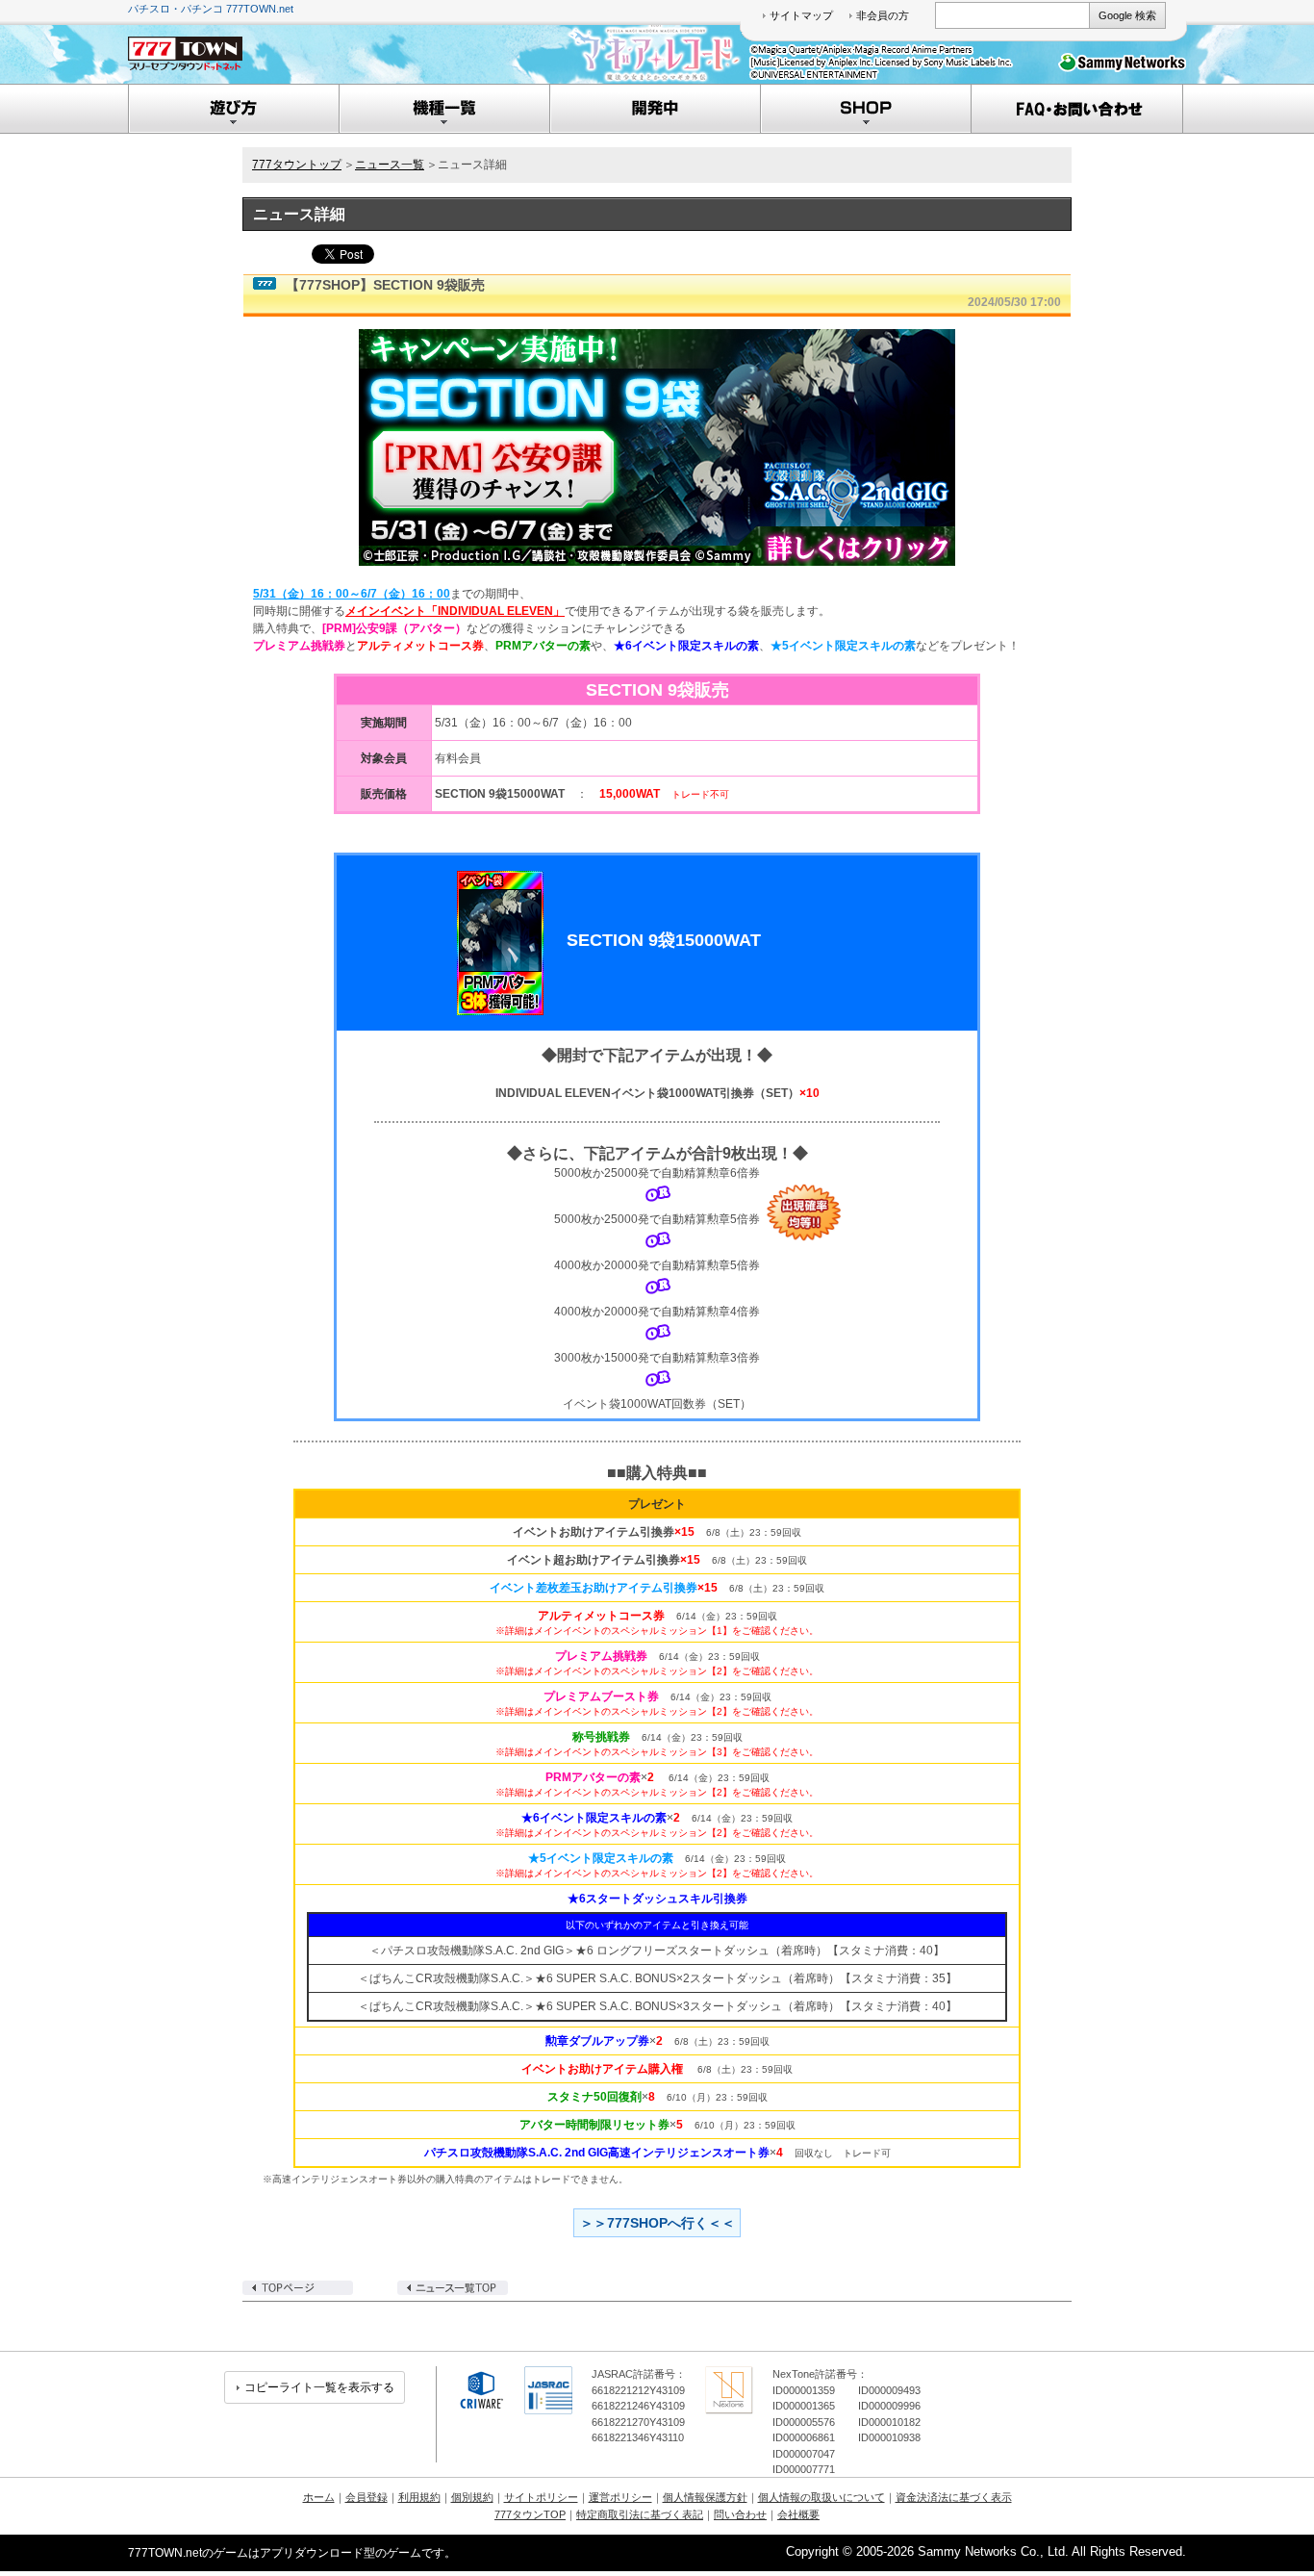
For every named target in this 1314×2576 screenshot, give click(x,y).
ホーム (319, 2497)
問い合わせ (740, 2514)
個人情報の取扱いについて (821, 2497)
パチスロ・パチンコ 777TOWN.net (211, 9)
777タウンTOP (530, 2514)
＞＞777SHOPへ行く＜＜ (657, 2223)
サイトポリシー (541, 2497)
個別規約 (472, 2497)
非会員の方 (883, 15)
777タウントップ (297, 165)
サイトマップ (801, 15)
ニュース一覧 (390, 165)
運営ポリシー (620, 2497)
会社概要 (798, 2514)
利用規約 (419, 2497)
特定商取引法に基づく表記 (640, 2514)
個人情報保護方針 (705, 2497)
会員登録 (366, 2497)
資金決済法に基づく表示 (954, 2497)
